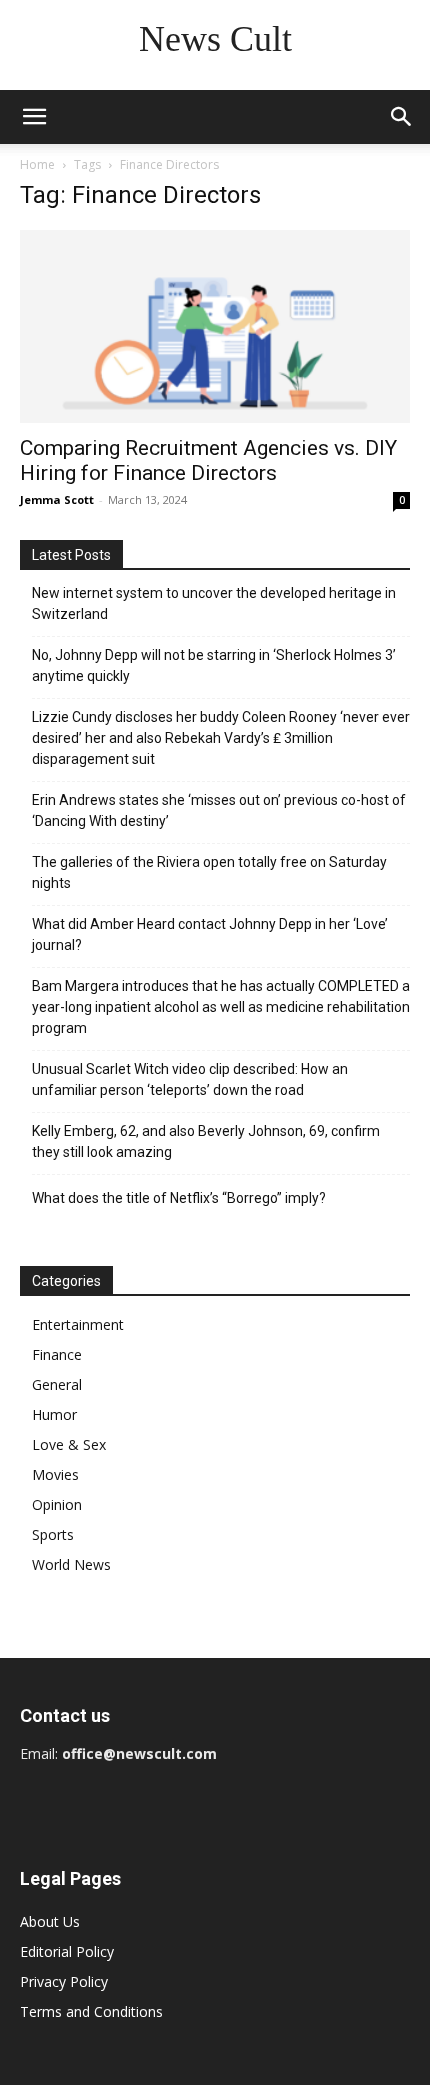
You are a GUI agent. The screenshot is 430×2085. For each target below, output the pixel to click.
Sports (53, 1534)
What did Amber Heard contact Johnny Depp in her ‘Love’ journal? (210, 934)
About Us (50, 1921)
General (57, 1384)
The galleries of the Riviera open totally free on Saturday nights (209, 872)
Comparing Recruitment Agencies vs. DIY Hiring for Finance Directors (208, 460)
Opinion (57, 1504)
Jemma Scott (57, 499)
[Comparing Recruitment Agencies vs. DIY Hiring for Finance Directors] (215, 326)
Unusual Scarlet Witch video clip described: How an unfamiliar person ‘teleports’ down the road (190, 1079)
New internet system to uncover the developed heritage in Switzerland (214, 603)
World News (71, 1564)
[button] (34, 117)
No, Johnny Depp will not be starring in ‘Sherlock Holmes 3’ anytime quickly (214, 665)
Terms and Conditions (91, 2011)
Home (37, 164)
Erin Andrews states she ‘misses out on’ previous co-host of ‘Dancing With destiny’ (219, 810)
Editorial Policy (67, 1951)
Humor (54, 1414)
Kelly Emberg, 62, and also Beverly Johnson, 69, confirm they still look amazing (206, 1141)
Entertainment (78, 1324)
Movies (55, 1474)
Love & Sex (69, 1444)
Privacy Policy (64, 1981)
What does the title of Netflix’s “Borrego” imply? (179, 1198)
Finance (57, 1354)
